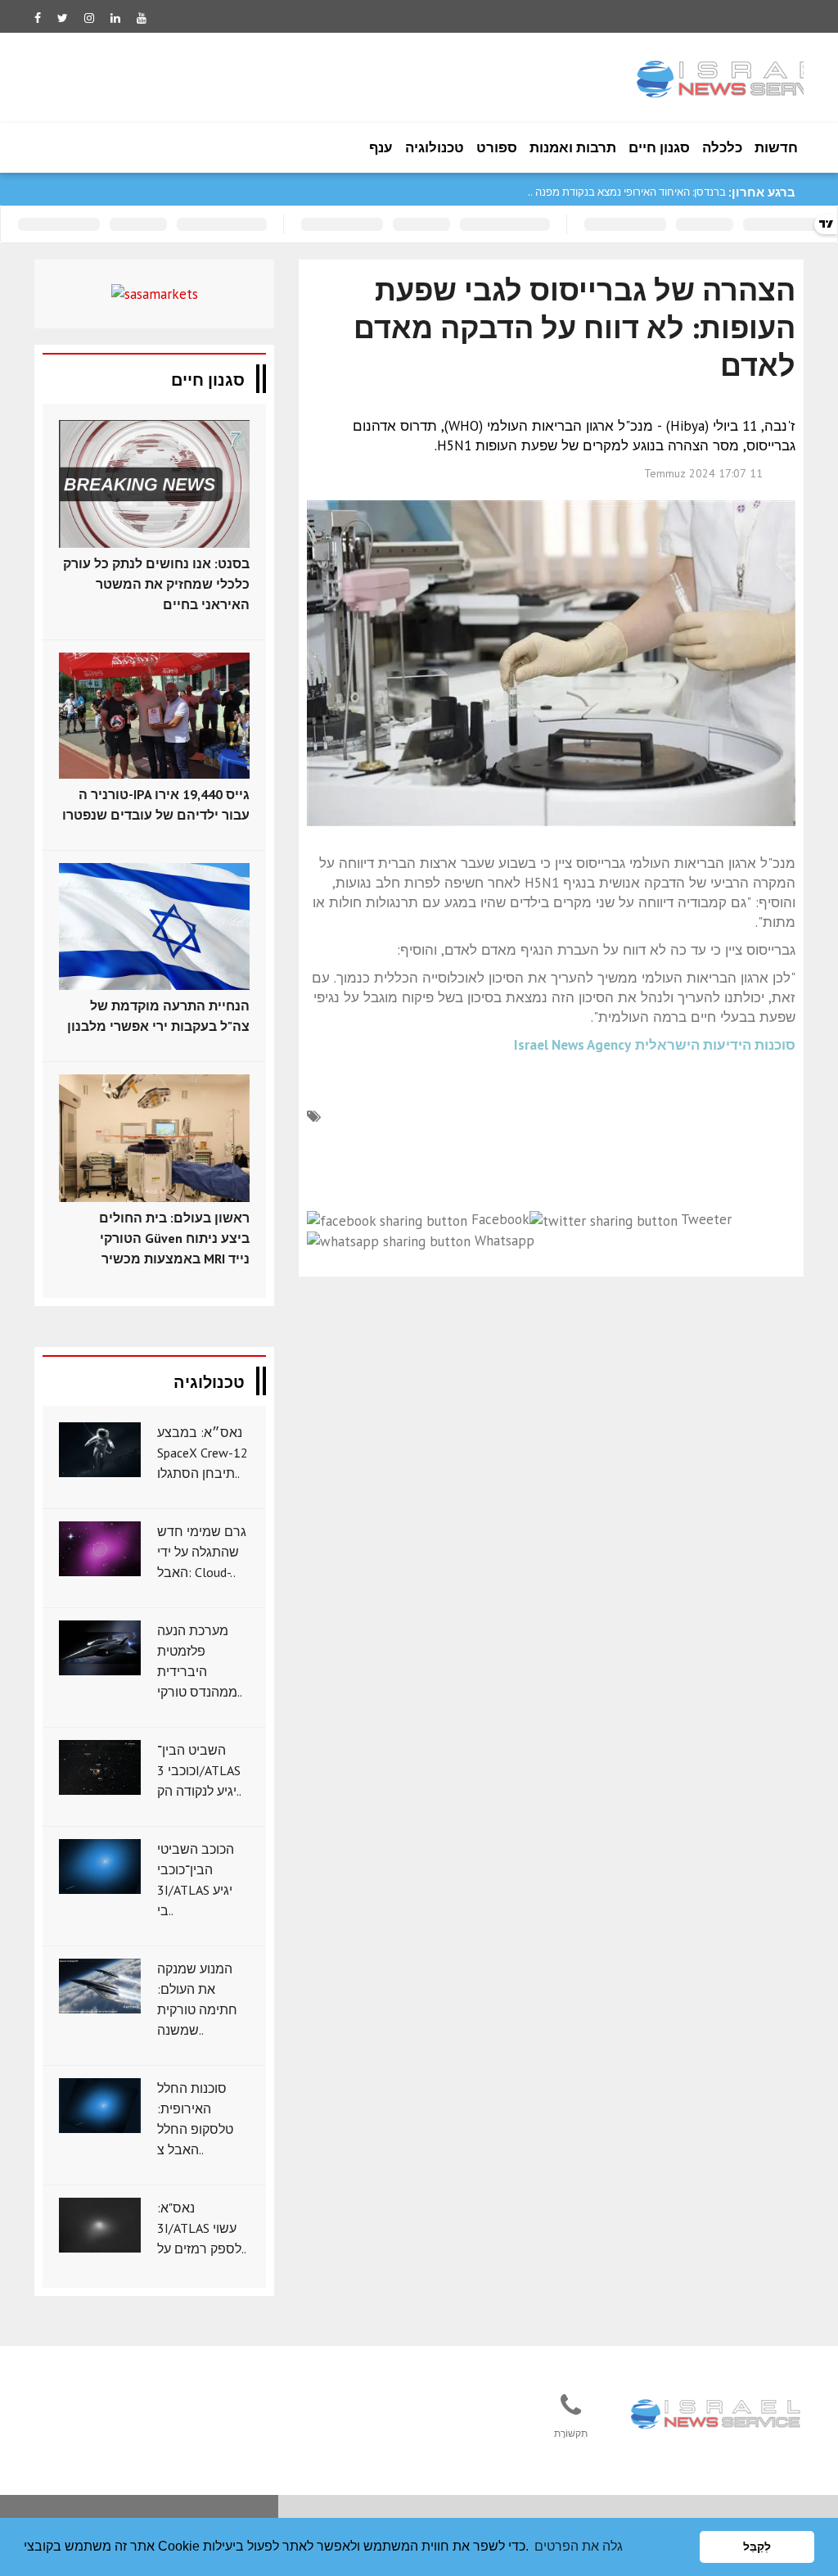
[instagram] (89, 18)
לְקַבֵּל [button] (757, 2547)
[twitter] (63, 18)
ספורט (497, 147)
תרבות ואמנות (573, 147)
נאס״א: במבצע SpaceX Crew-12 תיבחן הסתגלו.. (203, 1453)
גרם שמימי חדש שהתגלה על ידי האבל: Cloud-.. (202, 1552)
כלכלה (722, 147)
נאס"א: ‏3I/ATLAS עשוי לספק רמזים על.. (202, 2228)
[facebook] (38, 18)
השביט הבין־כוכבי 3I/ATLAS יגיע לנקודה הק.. (199, 1770)
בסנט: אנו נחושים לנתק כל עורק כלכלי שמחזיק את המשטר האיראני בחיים (156, 584)
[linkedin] (115, 18)
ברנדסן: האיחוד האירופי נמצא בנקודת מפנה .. (627, 192)
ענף (381, 147)
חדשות (776, 147)
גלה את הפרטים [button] (579, 2546)
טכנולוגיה (435, 147)
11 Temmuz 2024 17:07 (703, 473)
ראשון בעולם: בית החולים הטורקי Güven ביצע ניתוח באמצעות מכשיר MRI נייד (174, 1238)
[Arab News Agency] (717, 2415)
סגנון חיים (659, 147)
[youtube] (142, 18)
